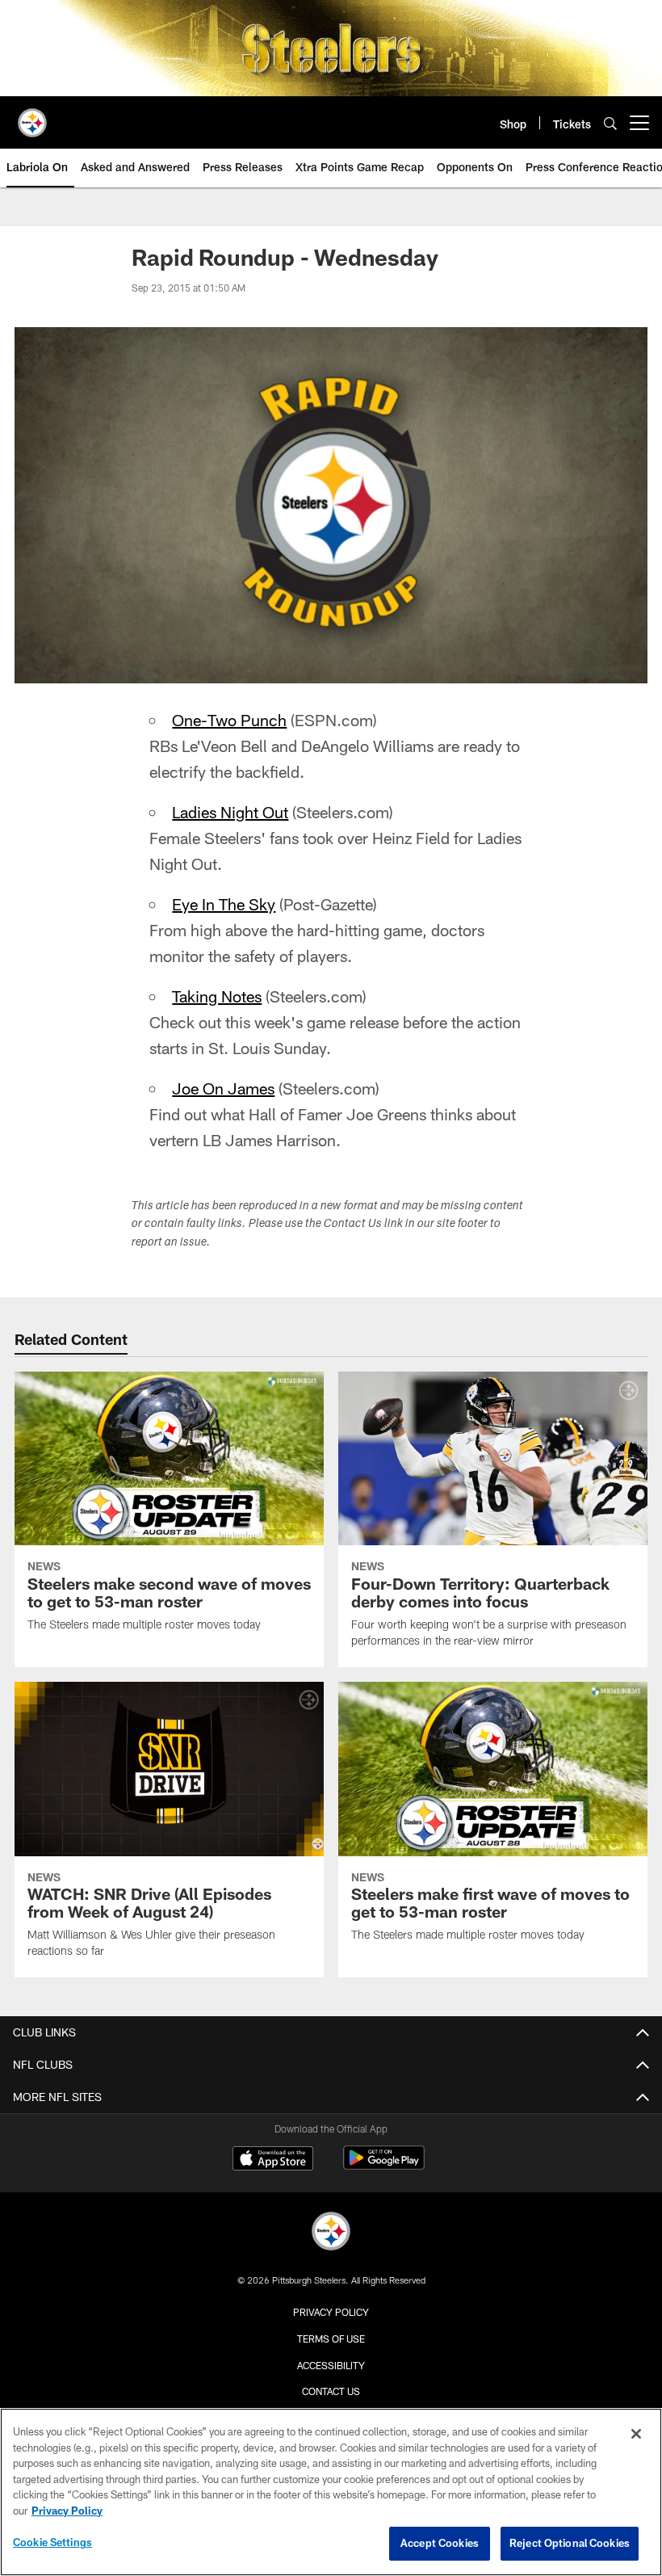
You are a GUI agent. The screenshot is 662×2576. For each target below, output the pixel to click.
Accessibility (331, 2365)
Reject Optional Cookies (570, 2543)
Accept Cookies (440, 2543)
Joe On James (223, 1088)
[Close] (636, 2434)
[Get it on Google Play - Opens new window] (384, 2166)
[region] (331, 2492)
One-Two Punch (229, 720)
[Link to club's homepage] (32, 116)
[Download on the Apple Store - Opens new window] (273, 2160)
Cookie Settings (52, 2542)
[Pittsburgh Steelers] (331, 2233)
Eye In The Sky (224, 904)
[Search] (610, 123)
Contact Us (331, 2391)
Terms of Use (331, 2339)
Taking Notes (217, 996)
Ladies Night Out (230, 812)
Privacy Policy (331, 2312)
